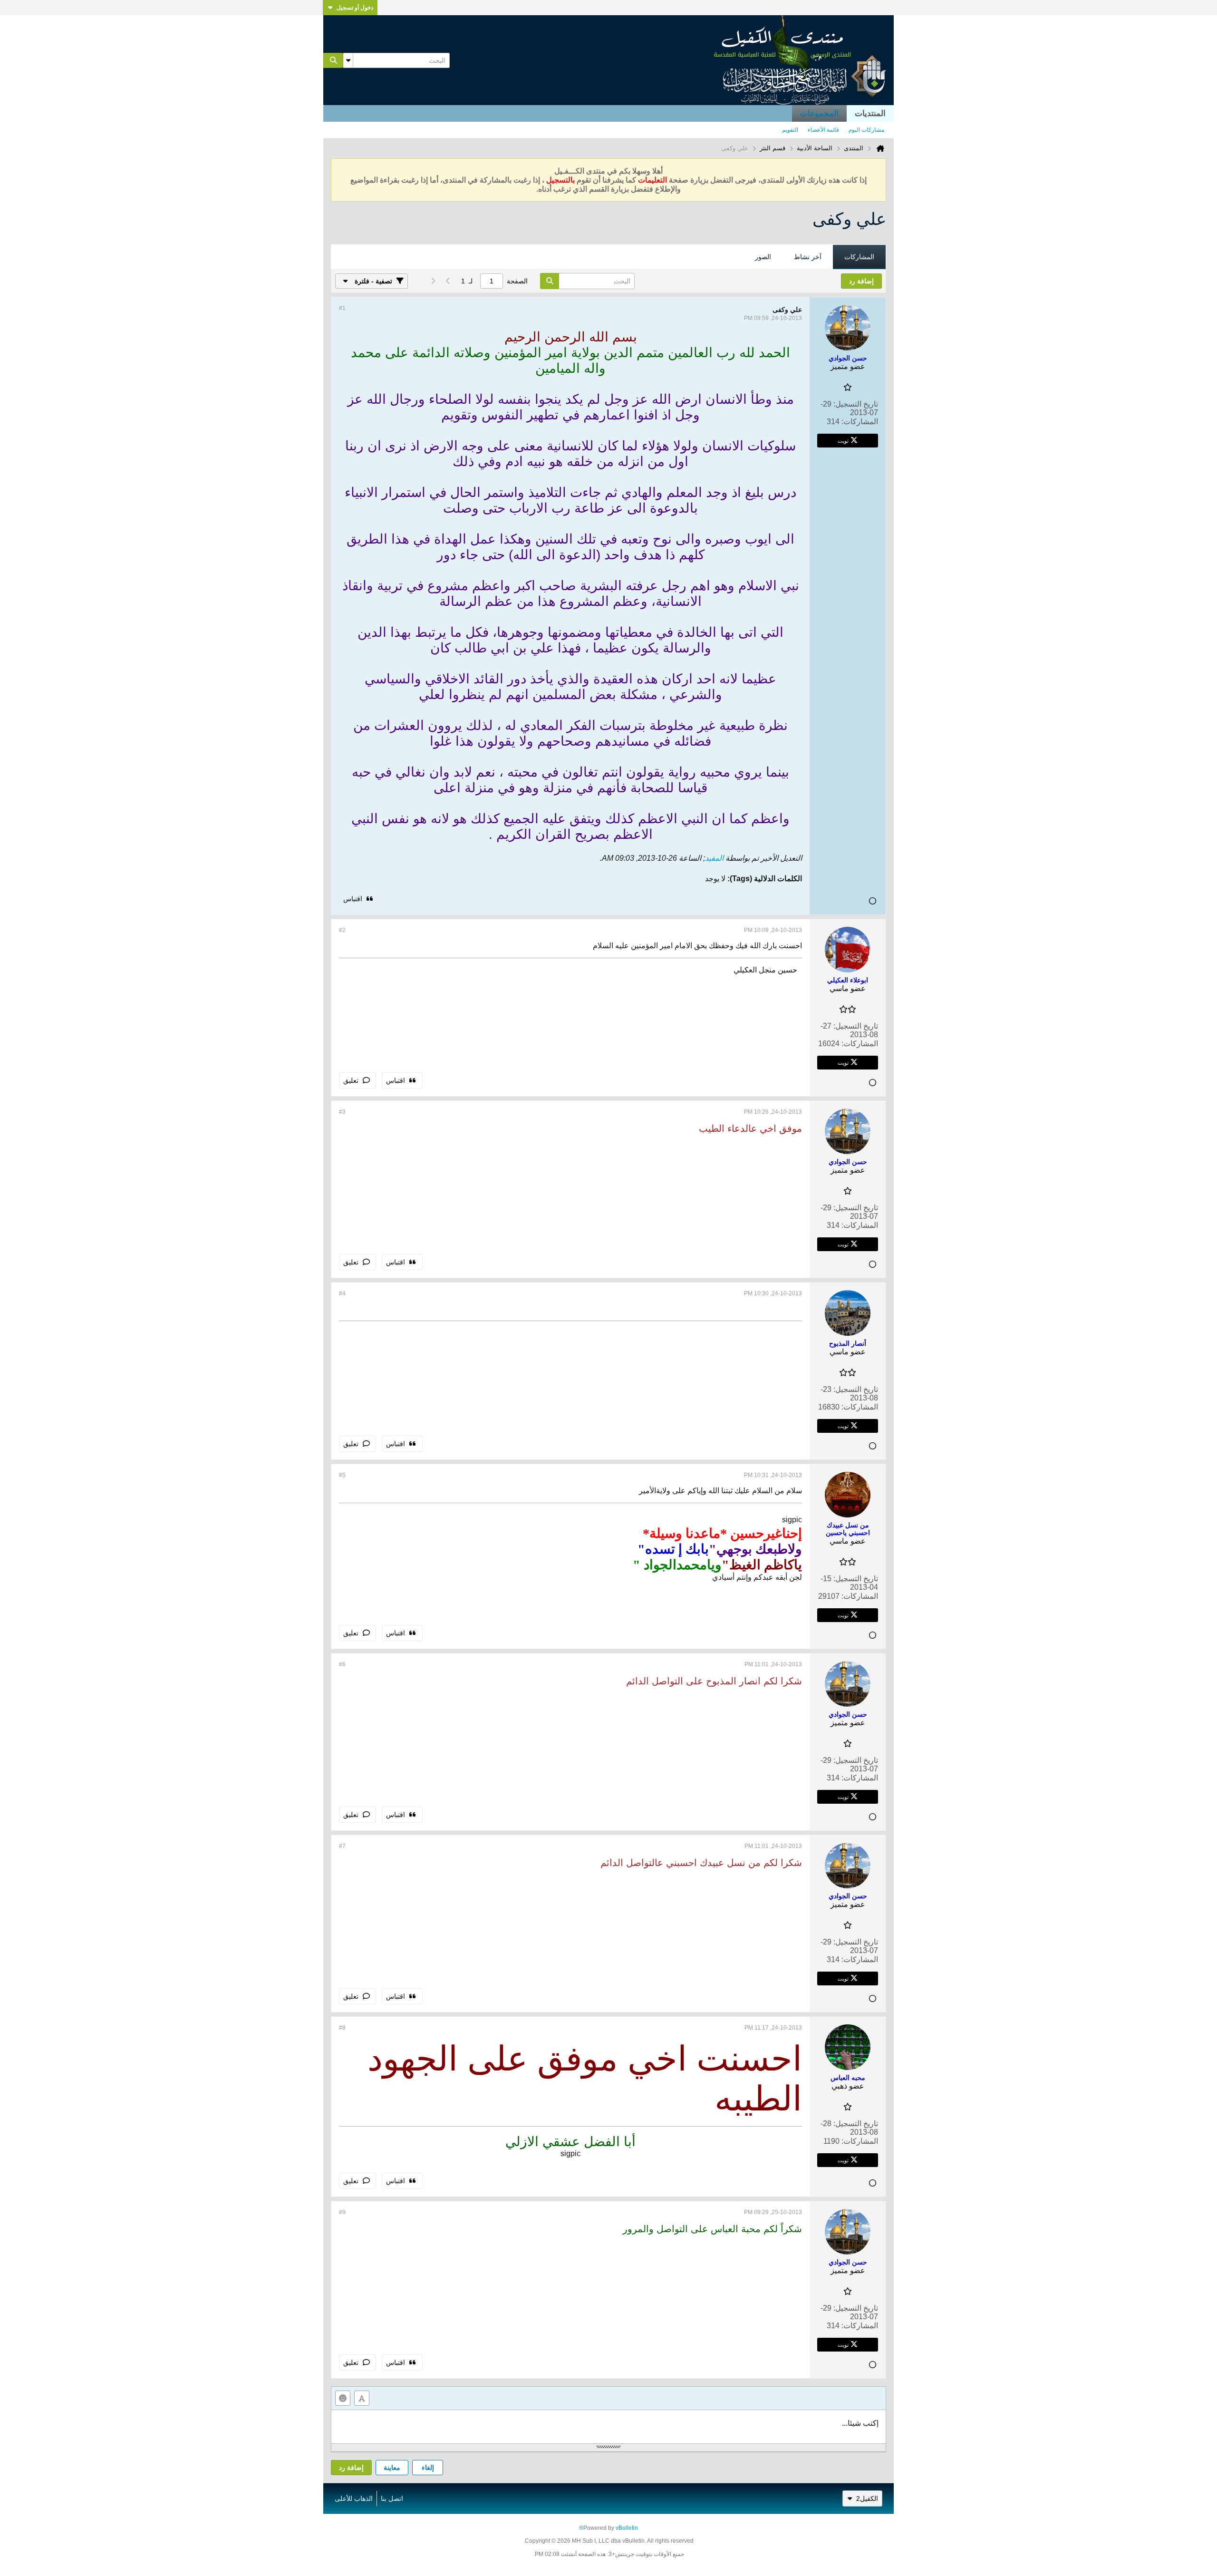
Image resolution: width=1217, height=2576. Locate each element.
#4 (342, 1293)
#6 (342, 1664)
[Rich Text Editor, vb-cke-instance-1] (608, 2427)
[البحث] (333, 60)
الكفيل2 (867, 2498)
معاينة (392, 2468)
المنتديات (870, 113)
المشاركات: (860, 422)
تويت (843, 440)
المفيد (714, 858)
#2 (342, 930)
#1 (342, 308)
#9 (342, 2212)
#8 (342, 2028)
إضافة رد (351, 2468)
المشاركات (859, 257)
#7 (342, 1846)
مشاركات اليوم (866, 130)
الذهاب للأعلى (354, 2498)
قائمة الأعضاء (823, 130)
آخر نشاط (808, 257)
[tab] (859, 257)
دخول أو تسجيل (355, 8)
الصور (763, 257)
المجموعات (819, 113)
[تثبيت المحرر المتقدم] (362, 2398)
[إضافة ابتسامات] (343, 2398)
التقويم (790, 130)
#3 (342, 1112)
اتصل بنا (392, 2498)
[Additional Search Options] (348, 60)
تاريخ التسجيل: (856, 404)
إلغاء (428, 2468)
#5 (342, 1475)
